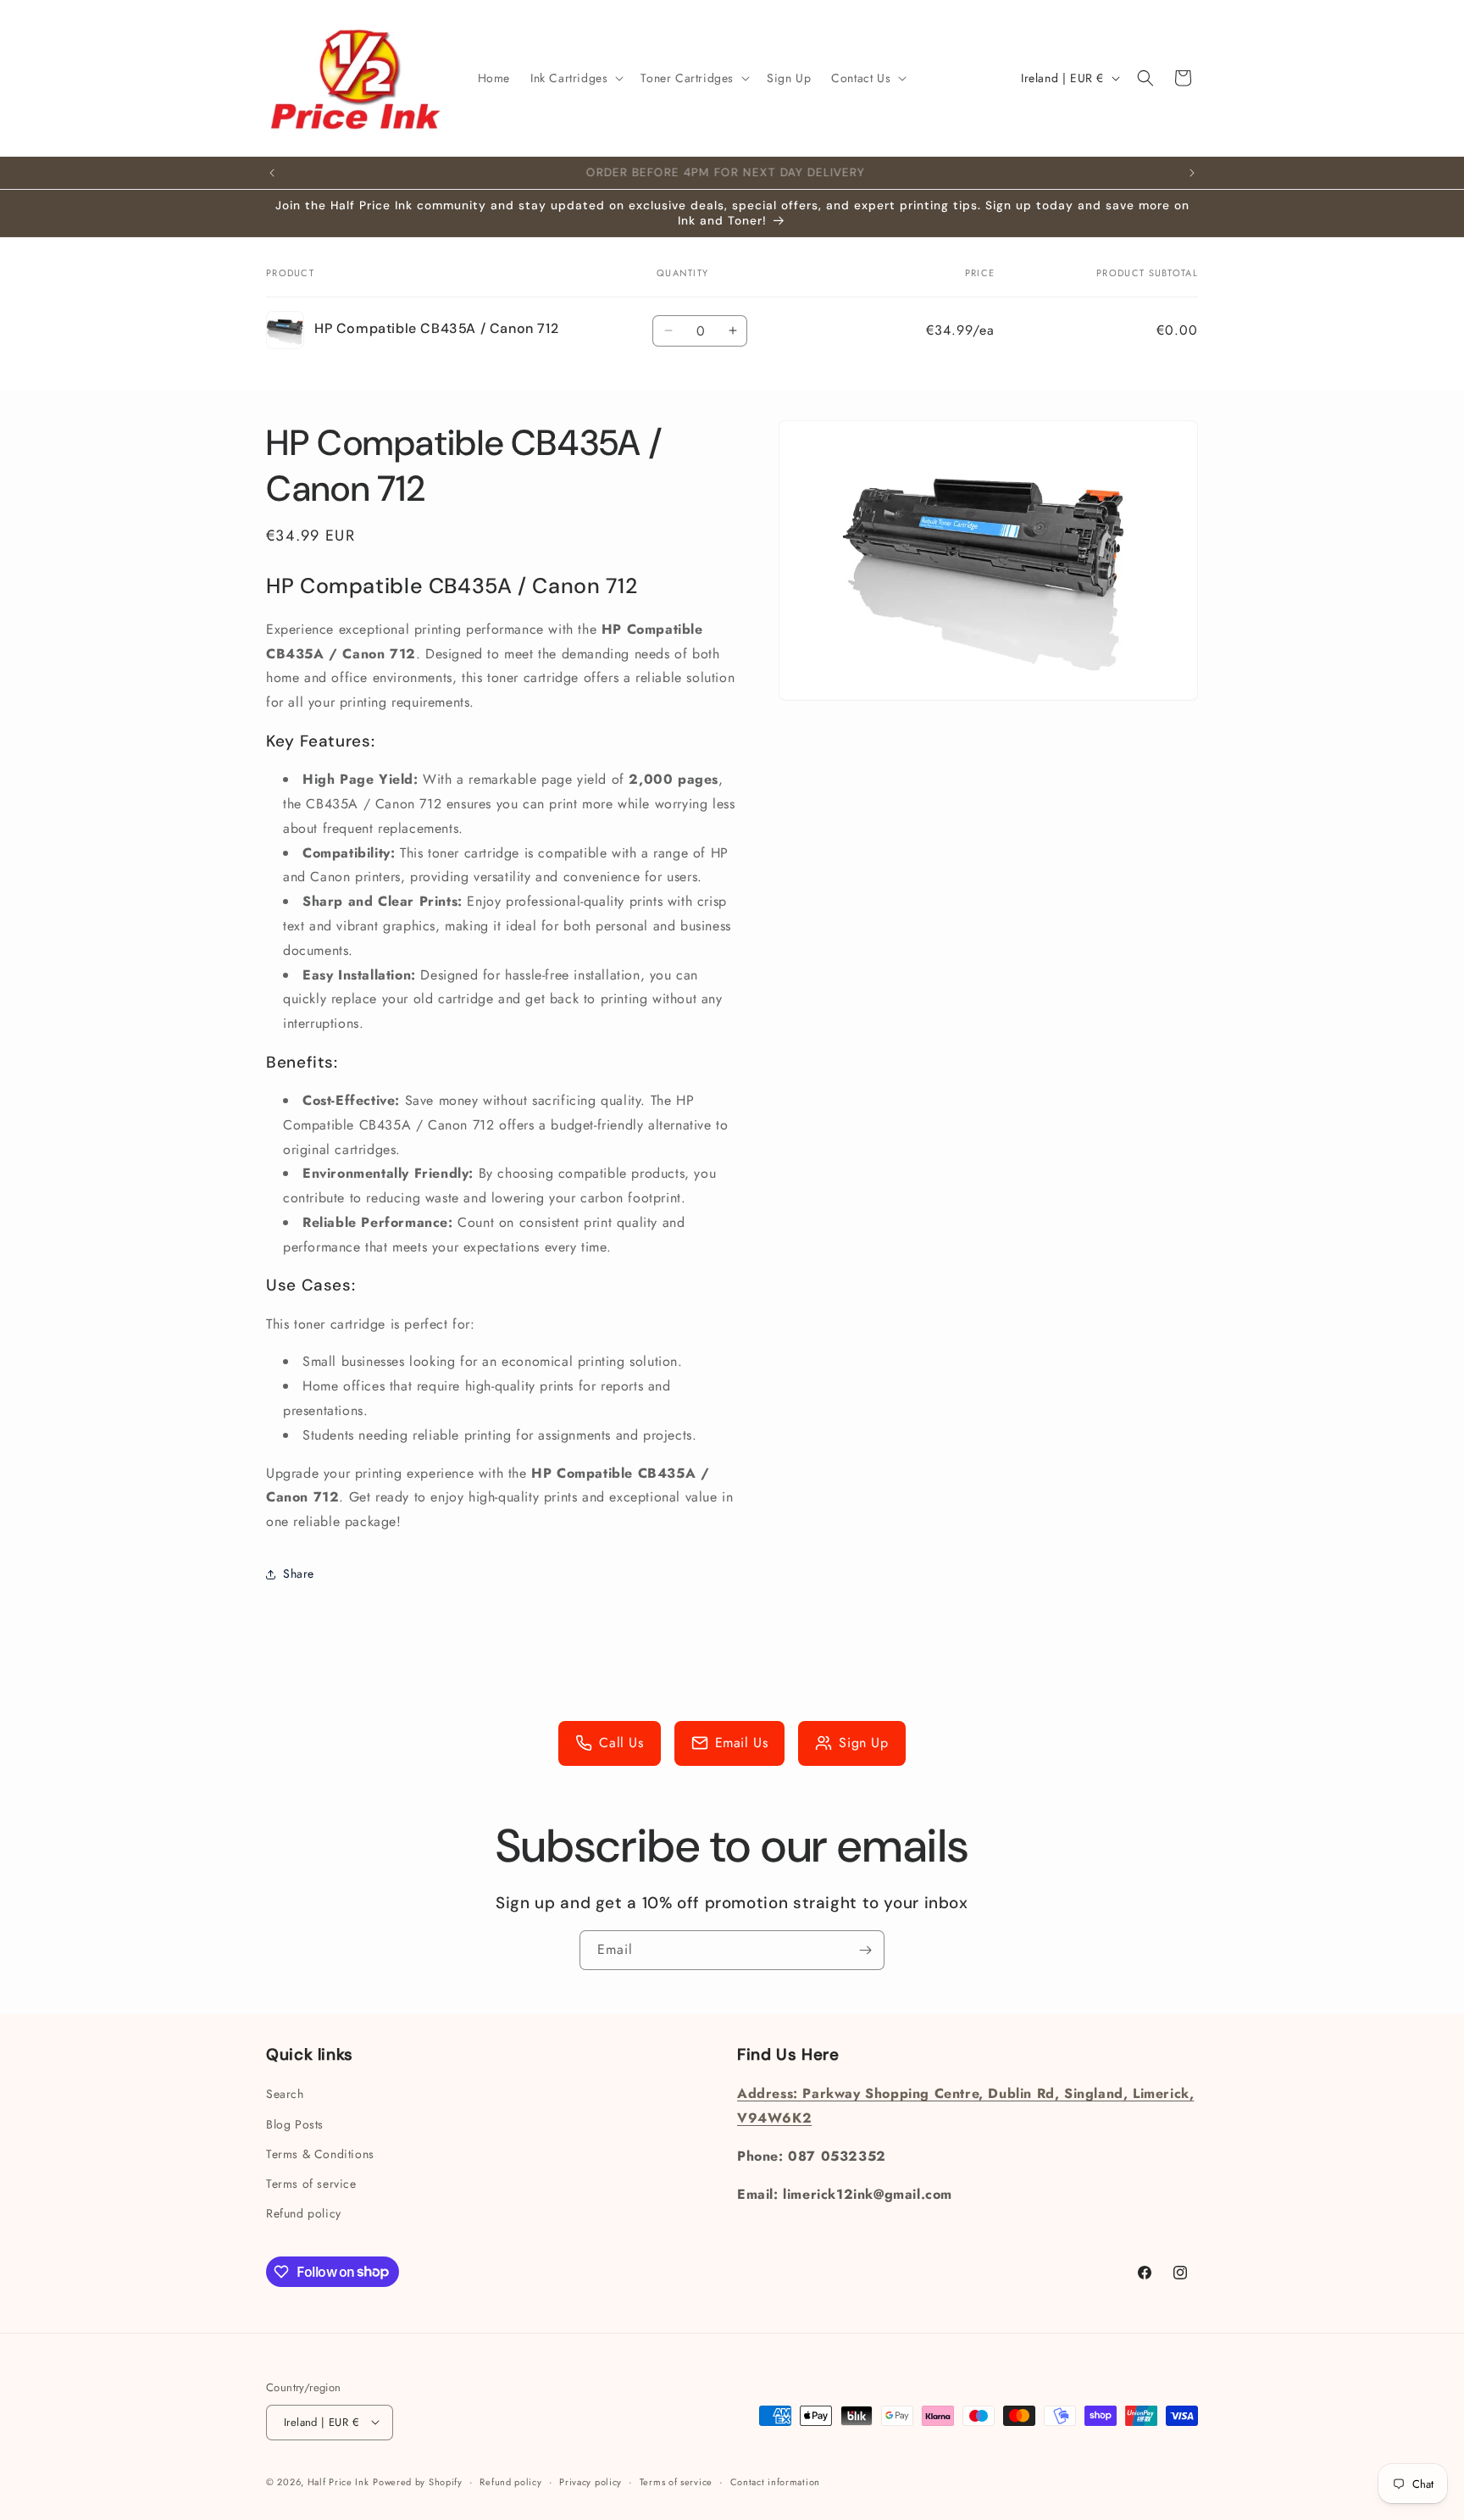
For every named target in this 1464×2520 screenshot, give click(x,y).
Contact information (775, 2481)
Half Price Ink (338, 2481)
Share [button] (299, 1574)
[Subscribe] (865, 1950)
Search (285, 2095)
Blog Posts (295, 2124)
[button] (575, 78)
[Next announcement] (1192, 173)
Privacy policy (591, 2481)
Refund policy (304, 2213)
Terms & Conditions (320, 2154)
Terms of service (311, 2184)
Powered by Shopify (418, 2481)
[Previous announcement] (272, 173)
